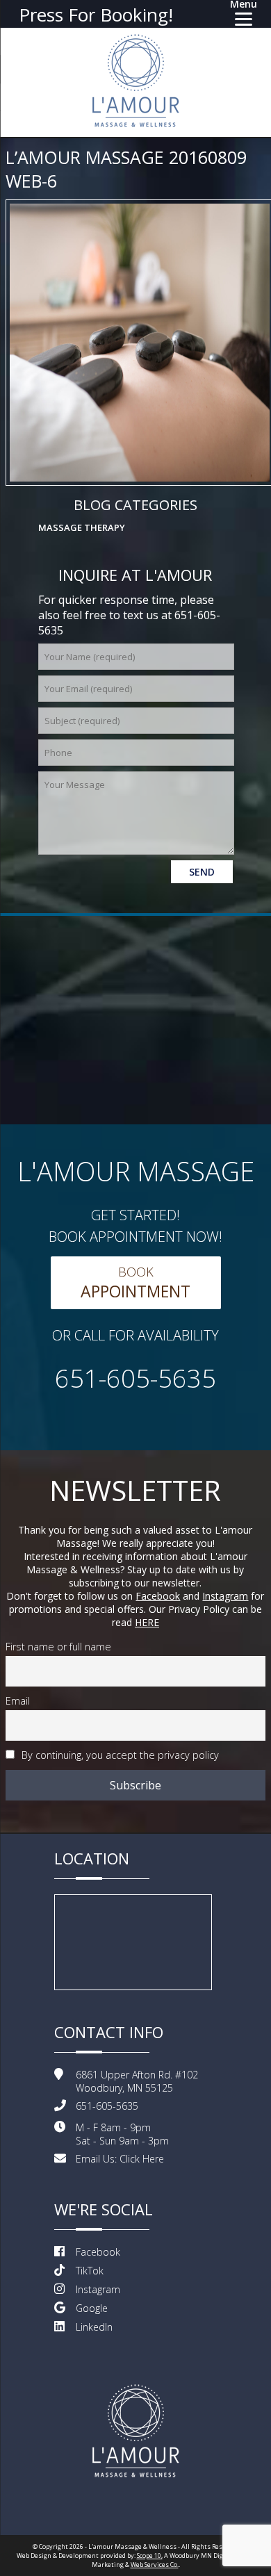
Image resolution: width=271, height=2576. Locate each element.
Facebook (158, 1596)
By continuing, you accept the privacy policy (119, 1755)
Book (135, 1283)
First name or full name (58, 1647)
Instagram (225, 1596)
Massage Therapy (82, 527)
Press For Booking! (96, 15)
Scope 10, (150, 2556)
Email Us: (120, 2159)
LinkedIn (94, 2327)
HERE (147, 1622)
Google (92, 2308)
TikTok (90, 2271)
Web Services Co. (155, 2565)
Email (18, 1701)
